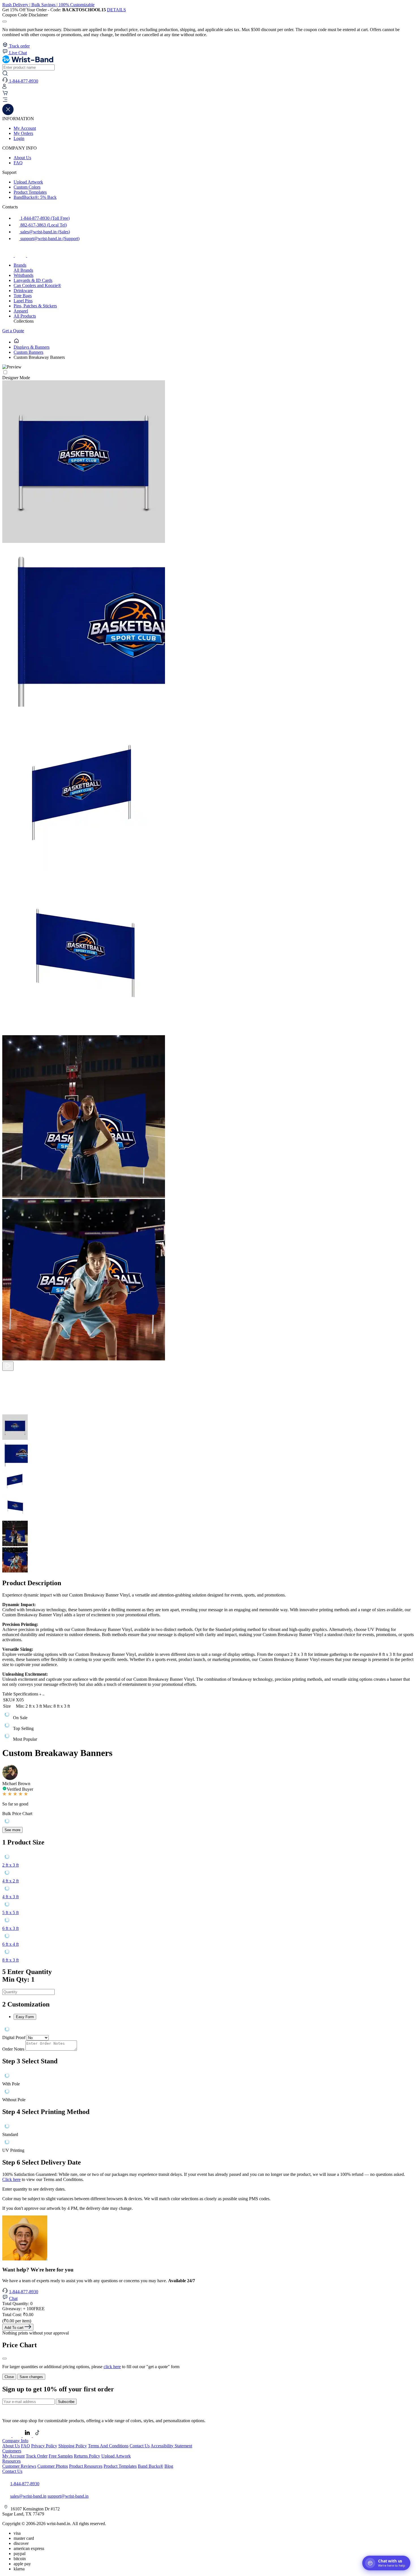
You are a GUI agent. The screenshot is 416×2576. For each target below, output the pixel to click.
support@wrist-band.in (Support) (49, 239)
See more (12, 1830)
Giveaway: (23, 2309)
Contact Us (140, 2446)
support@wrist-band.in (68, 2496)
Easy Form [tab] (25, 2017)
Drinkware (23, 291)
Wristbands (23, 275)
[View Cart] (5, 94)
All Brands (23, 270)
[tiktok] (33, 255)
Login (19, 138)
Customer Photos (53, 2466)
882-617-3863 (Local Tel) (43, 225)
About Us (22, 158)
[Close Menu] (8, 114)
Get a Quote (13, 331)
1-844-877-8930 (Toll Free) (44, 218)
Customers (12, 2451)
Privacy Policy (44, 2446)
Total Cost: (18, 2315)
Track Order (37, 2456)
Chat (13, 2298)
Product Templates (30, 192)
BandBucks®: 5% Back (35, 197)
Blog (169, 2466)
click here (112, 2367)
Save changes (31, 2377)
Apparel (21, 311)
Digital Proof (14, 2037)
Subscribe (66, 2402)
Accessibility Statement (171, 2446)
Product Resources (86, 2466)
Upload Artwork (28, 182)
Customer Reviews (19, 2466)
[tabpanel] (208, 2030)
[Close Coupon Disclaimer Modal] (5, 21)
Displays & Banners (32, 347)
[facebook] (8, 255)
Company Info (15, 2441)
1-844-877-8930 (24, 2292)
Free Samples (61, 2456)
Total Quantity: (17, 2304)
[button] (208, 100)
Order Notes (13, 2049)
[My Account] (4, 88)
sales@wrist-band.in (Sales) (45, 232)
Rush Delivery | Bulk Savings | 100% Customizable (48, 5)
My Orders (23, 133)
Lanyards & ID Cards (33, 280)
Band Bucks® (151, 2466)
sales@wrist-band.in (28, 2496)
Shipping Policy (73, 2446)
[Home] (16, 342)
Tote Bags (23, 296)
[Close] (5, 2359)
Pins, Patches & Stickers (35, 306)
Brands (20, 265)
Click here (11, 2179)
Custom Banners (28, 352)
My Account (25, 128)
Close (9, 2377)
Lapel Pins (23, 301)
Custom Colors (27, 187)
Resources (11, 2461)
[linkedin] (28, 2436)
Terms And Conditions (108, 2446)
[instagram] (21, 255)
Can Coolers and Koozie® (37, 285)
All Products (25, 316)
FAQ (18, 163)
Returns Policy (87, 2456)
